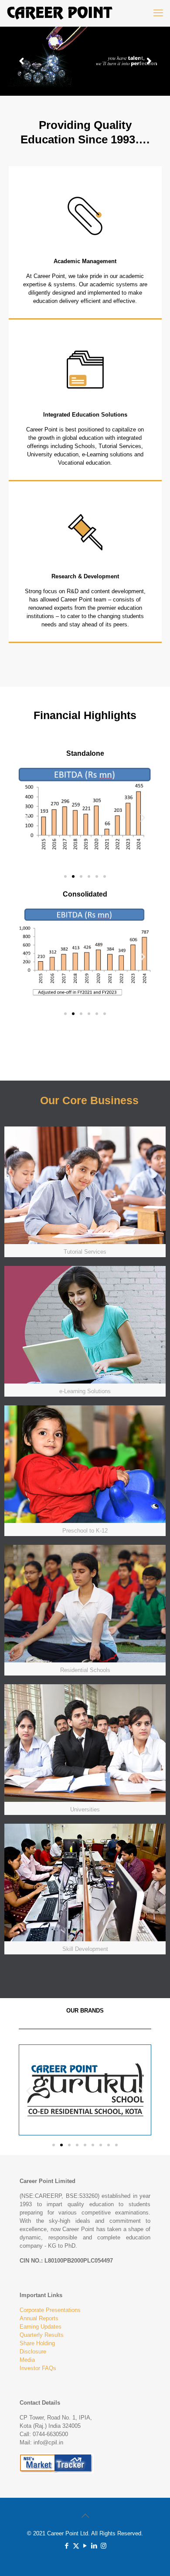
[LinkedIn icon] (94, 2546)
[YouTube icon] (85, 2546)
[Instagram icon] (104, 2546)
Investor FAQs (38, 2368)
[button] (27, 817)
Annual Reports (39, 2318)
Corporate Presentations (50, 2310)
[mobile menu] (158, 13)
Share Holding (37, 2343)
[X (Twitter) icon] (76, 2546)
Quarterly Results (42, 2335)
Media (27, 2360)
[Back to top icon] (85, 2516)
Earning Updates (41, 2327)
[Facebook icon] (67, 2546)
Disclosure (33, 2352)
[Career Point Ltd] (60, 13)
